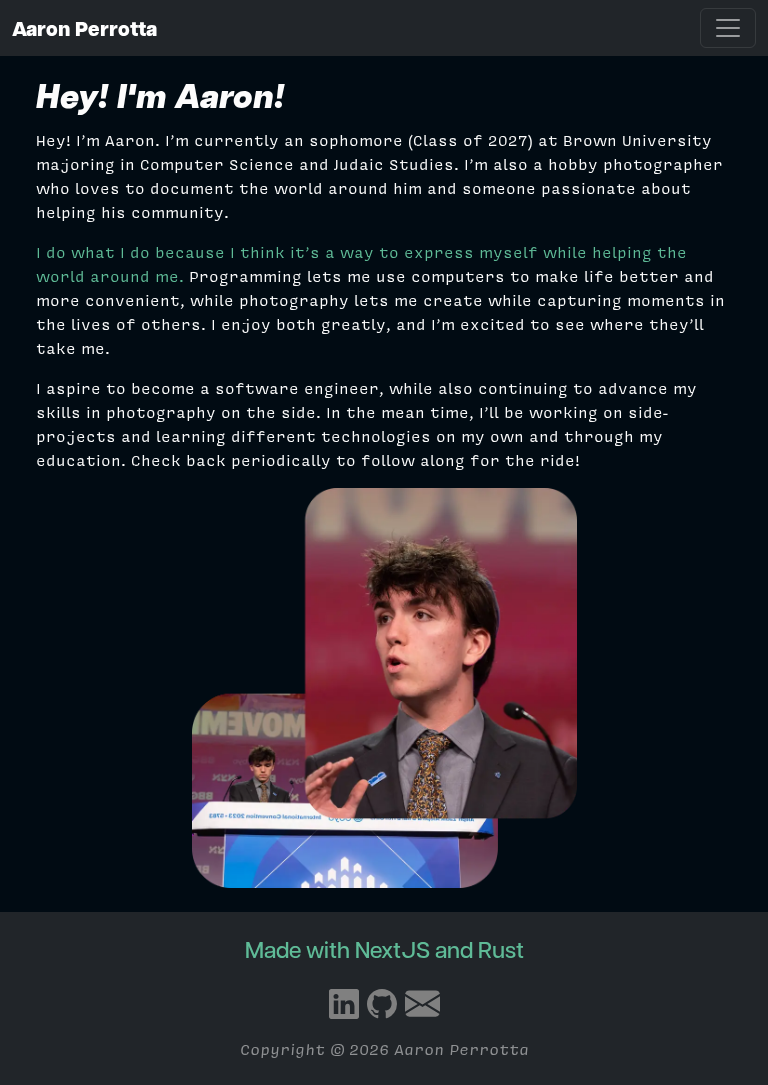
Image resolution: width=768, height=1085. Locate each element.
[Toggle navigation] (728, 28)
